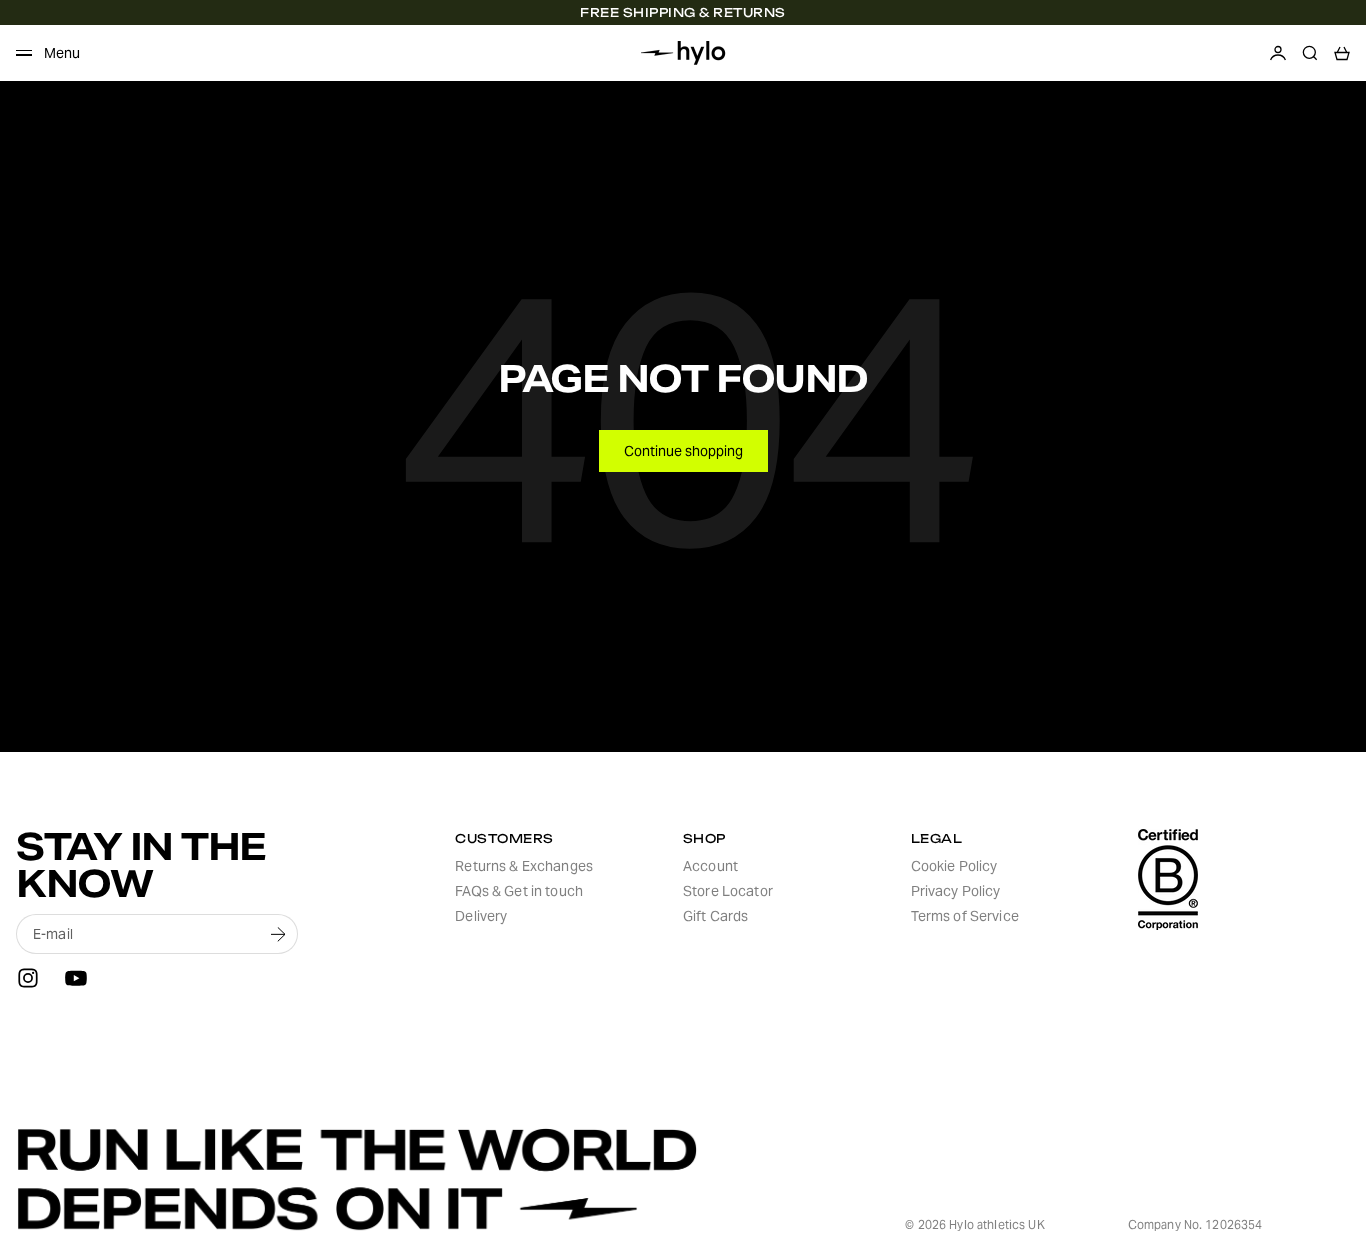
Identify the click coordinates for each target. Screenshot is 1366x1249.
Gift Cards (715, 916)
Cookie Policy (954, 866)
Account (710, 866)
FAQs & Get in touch (519, 891)
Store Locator (728, 891)
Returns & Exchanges (524, 866)
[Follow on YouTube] (76, 978)
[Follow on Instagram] (28, 978)
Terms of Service (965, 916)
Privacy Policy (956, 891)
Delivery (481, 916)
